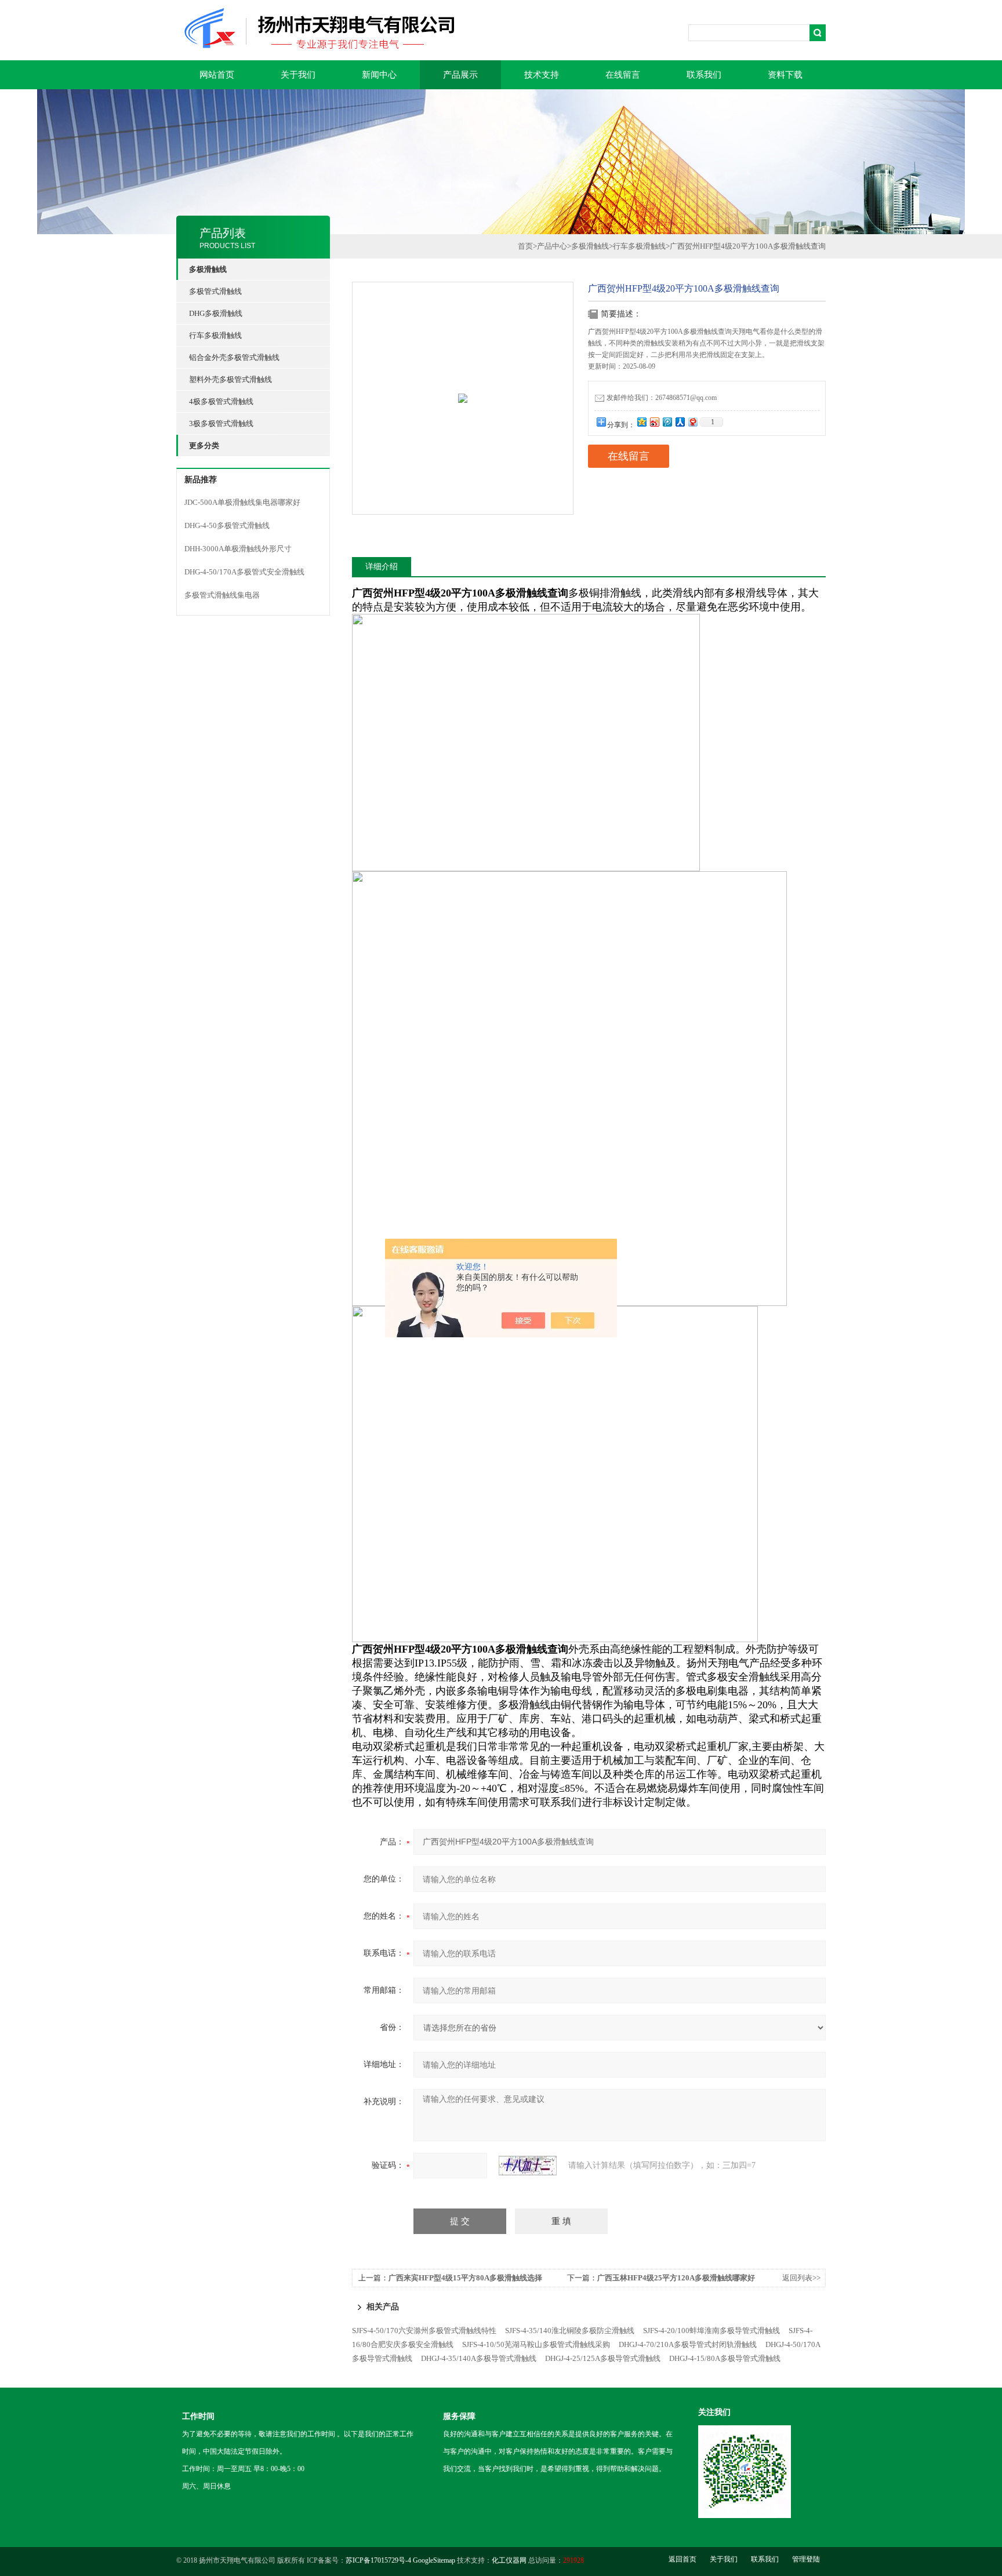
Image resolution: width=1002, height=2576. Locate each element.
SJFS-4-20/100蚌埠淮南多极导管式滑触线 (711, 2331)
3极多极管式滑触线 (221, 423)
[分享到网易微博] (692, 422)
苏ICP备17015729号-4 (378, 2560)
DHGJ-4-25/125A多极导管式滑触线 (603, 2358)
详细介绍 (382, 567)
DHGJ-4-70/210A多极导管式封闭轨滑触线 (688, 2344)
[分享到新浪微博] (654, 422)
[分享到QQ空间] (641, 422)
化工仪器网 (509, 2560)
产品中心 (552, 246)
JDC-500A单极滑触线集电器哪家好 (242, 502)
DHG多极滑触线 (216, 313)
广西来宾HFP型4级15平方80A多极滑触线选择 (465, 2278)
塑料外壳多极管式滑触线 (230, 379)
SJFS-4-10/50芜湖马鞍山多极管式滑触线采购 (536, 2344)
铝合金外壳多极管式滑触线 (234, 357)
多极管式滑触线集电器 (222, 595)
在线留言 (623, 75)
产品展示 (460, 75)
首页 (525, 246)
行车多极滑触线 (215, 335)
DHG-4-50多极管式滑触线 (227, 525)
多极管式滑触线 (215, 291)
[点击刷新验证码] (528, 2166)
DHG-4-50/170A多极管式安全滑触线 (244, 572)
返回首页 (682, 2559)
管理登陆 (806, 2559)
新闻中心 (379, 75)
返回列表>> (801, 2278)
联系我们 (704, 75)
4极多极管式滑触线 (221, 401)
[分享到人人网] (680, 422)
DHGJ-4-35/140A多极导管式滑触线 (479, 2358)
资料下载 (785, 75)
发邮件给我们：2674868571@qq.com (662, 398)
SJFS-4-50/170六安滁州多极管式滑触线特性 (424, 2331)
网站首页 (217, 75)
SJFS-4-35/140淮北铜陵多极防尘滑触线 (570, 2331)
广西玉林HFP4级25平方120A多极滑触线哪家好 (676, 2278)
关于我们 (298, 75)
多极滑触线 (590, 246)
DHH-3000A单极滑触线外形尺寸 (238, 549)
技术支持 (542, 75)
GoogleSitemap (434, 2560)
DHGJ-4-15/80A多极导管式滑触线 (725, 2358)
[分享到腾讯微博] (667, 422)
